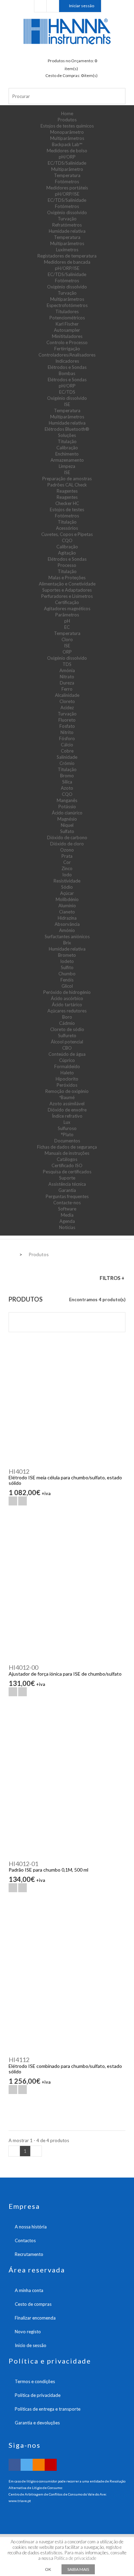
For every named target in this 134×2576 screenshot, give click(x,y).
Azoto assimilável (67, 1104)
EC (67, 627)
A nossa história (31, 2227)
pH (67, 621)
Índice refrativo (67, 1116)
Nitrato (67, 677)
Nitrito (67, 732)
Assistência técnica (67, 1184)
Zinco (67, 868)
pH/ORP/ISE (67, 194)
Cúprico (67, 1060)
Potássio (67, 807)
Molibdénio (67, 899)
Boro (67, 1017)
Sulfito (67, 967)
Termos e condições (35, 2381)
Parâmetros (67, 615)
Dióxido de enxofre (67, 1110)
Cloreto (67, 701)
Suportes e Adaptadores (67, 590)
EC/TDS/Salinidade (67, 163)
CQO (67, 540)
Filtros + (112, 1278)
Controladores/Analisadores (67, 355)
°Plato (67, 1134)
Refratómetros (67, 225)
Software (67, 1209)
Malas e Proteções (67, 578)
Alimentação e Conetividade (67, 584)
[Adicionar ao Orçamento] (23, 1501)
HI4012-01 (23, 1864)
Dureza (67, 683)
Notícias (67, 1227)
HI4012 (19, 1471)
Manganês (67, 800)
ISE (67, 404)
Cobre (67, 751)
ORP (67, 652)
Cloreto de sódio (67, 1029)
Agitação (67, 553)
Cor (67, 862)
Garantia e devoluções (37, 2423)
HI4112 (19, 2060)
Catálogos (67, 1159)
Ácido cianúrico (67, 813)
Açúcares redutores (67, 1011)
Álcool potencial (67, 1042)
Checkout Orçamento (40, 6)
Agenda (67, 1221)
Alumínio (67, 906)
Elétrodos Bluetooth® (67, 429)
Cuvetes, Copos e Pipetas (67, 534)
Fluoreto (67, 720)
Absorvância (67, 924)
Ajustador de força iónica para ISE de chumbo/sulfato (65, 1674)
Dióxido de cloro (67, 844)
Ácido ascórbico (67, 998)
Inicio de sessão (31, 2345)
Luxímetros (67, 250)
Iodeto (67, 961)
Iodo (67, 875)
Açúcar (67, 893)
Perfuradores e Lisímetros (67, 596)
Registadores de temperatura (67, 256)
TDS (67, 664)
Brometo (67, 955)
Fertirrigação (67, 349)
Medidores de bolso (67, 151)
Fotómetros (67, 182)
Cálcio (67, 745)
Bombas (67, 373)
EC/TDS (67, 392)
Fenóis (67, 980)
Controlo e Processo (67, 342)
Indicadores (67, 361)
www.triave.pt (20, 2501)
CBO (67, 1048)
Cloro (67, 639)
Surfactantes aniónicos (67, 936)
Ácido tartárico (67, 1005)
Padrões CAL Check (67, 485)
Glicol (67, 986)
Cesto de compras (33, 2304)
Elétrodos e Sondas (67, 367)
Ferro (67, 689)
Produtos (67, 120)
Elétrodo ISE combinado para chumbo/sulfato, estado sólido (65, 2069)
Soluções (67, 435)
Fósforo (67, 738)
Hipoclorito (67, 1079)
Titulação (67, 441)
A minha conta (29, 2290)
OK (48, 2569)
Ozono (67, 850)
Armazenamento (67, 460)
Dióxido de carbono (67, 837)
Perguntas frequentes (67, 1196)
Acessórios (67, 528)
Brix (67, 943)
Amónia (67, 670)
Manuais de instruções (67, 1153)
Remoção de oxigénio (67, 1091)
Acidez (67, 708)
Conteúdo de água (67, 1054)
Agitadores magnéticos (67, 609)
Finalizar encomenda (35, 2318)
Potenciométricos (67, 318)
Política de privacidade (38, 2395)
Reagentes (67, 491)
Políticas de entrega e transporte (48, 2409)
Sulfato (67, 831)
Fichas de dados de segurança (67, 1147)
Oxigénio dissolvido (67, 212)
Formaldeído (67, 1066)
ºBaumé (67, 1097)
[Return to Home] (11, 1254)
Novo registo (28, 2332)
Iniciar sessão (82, 6)
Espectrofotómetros (67, 305)
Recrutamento (29, 2254)
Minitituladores (67, 336)
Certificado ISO (67, 1165)
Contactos (25, 2240)
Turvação (67, 219)
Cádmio (67, 1023)
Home (67, 113)
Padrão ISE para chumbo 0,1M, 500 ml (48, 1870)
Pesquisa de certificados (67, 1172)
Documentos (67, 1141)
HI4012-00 (23, 1667)
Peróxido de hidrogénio (67, 992)
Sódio (67, 887)
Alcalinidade (67, 695)
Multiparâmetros (67, 138)
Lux (67, 1122)
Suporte (67, 1178)
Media (67, 1215)
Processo (67, 565)
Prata (67, 856)
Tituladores (67, 311)
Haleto (67, 1073)
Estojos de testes (67, 509)
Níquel (67, 825)
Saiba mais (78, 2569)
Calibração (67, 448)
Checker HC (67, 503)
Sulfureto (67, 1035)
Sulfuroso (67, 1128)
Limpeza (67, 466)
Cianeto (67, 912)
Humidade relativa (67, 231)
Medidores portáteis (67, 188)
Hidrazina (67, 918)
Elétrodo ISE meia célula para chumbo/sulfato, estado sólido (65, 1480)
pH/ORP (67, 157)
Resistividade (67, 881)
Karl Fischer (67, 324)
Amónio (67, 930)
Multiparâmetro (67, 169)
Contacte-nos (67, 1203)
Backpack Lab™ (67, 144)
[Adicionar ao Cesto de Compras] (13, 1501)
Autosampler (67, 330)
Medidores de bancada (67, 262)
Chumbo (67, 974)
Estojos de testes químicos (67, 126)
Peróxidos (67, 1085)
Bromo (67, 776)
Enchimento (67, 454)
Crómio (67, 763)
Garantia (67, 1190)
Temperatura (67, 175)
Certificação (67, 602)
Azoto (67, 788)
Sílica (67, 782)
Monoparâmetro (67, 132)
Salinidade (67, 757)
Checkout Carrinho (53, 6)
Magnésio (67, 819)
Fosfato (67, 726)
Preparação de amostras (67, 479)
